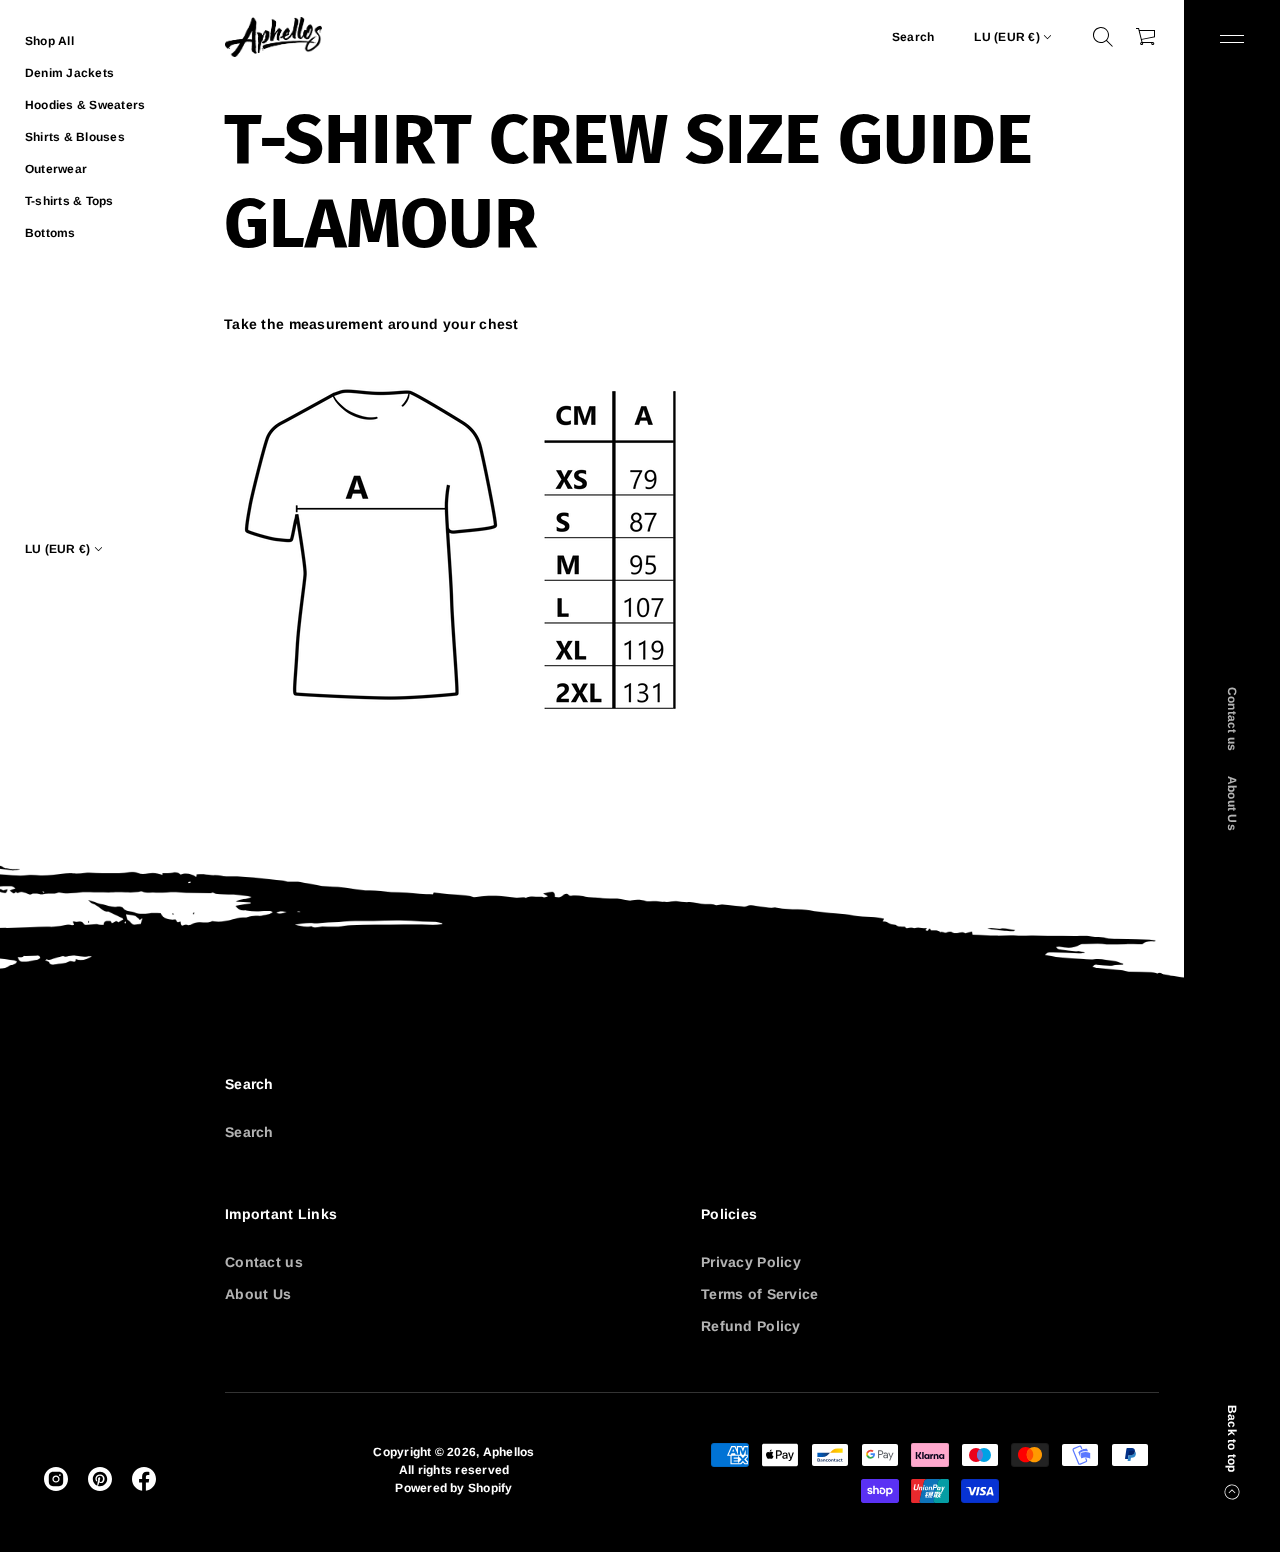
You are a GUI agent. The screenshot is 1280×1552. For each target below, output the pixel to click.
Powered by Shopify (453, 1488)
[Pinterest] (100, 1479)
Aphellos (509, 1452)
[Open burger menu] (1232, 39)
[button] (1103, 37)
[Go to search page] (1103, 37)
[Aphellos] (273, 37)
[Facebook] (144, 1479)
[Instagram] (56, 1479)
